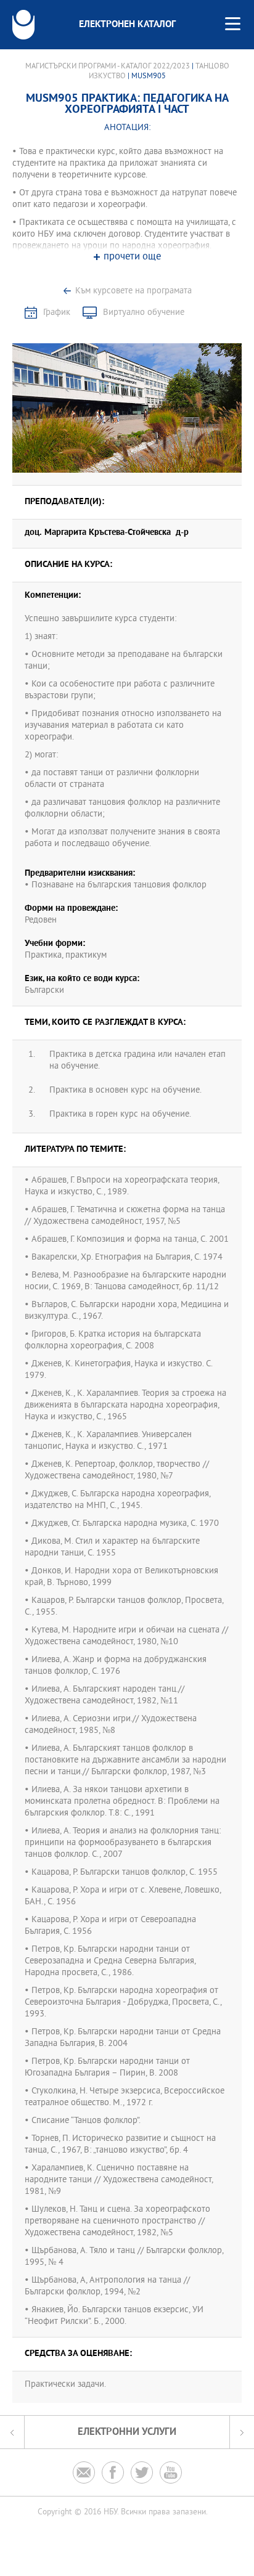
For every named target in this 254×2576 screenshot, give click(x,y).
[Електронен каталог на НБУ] (23, 25)
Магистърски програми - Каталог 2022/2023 (108, 67)
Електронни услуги (127, 2432)
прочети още (132, 257)
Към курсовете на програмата (133, 291)
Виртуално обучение (144, 313)
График (57, 313)
